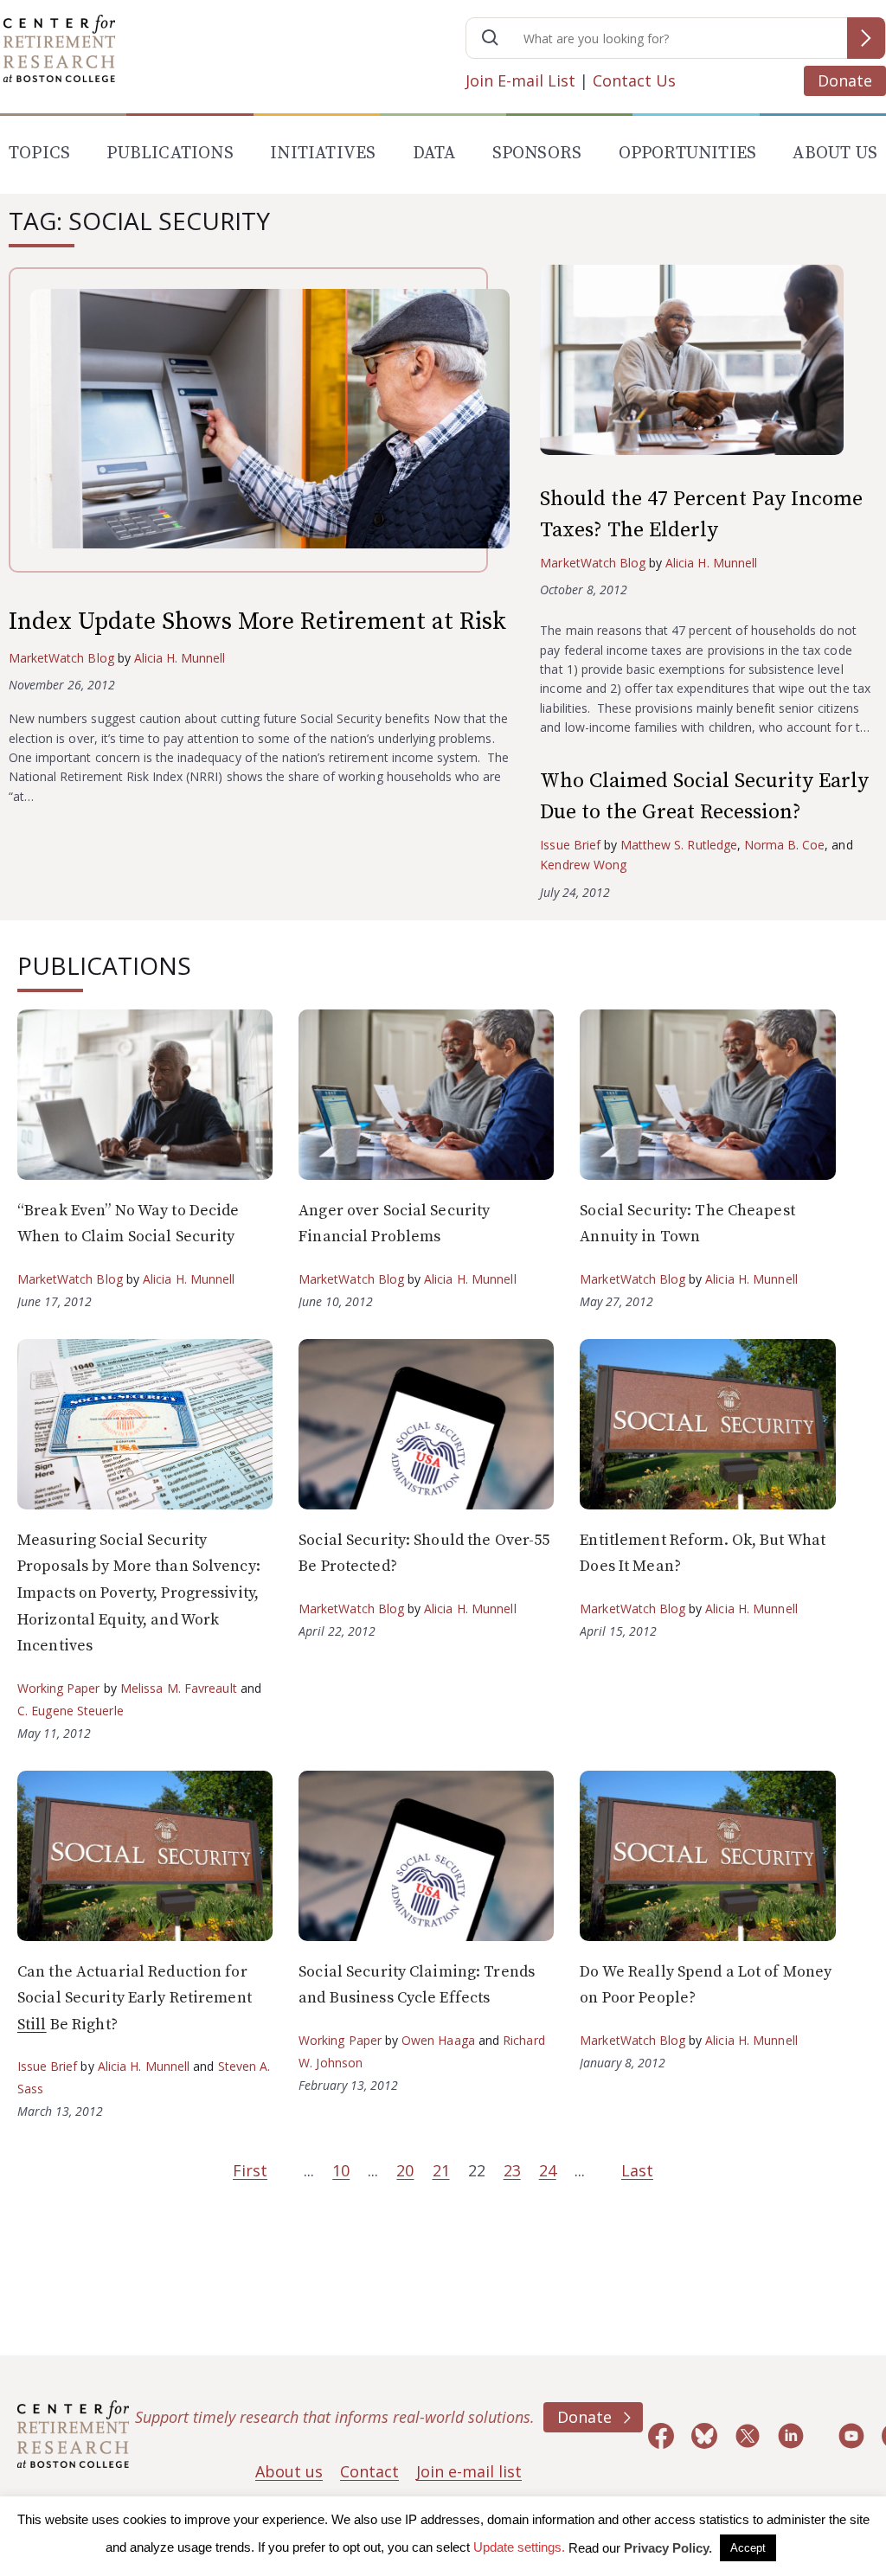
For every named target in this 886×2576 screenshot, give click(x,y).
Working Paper (59, 1688)
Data (434, 154)
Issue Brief (570, 845)
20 (405, 2170)
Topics (39, 154)
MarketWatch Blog (61, 658)
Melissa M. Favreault (179, 1688)
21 (441, 2170)
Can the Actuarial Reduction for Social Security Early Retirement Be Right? (135, 1998)
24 (548, 2170)
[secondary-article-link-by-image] (709, 364)
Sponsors (537, 154)
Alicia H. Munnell (180, 658)
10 (341, 2170)
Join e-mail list (469, 2471)
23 (512, 2170)
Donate (845, 80)
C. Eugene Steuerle (71, 1711)
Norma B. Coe (784, 845)
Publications (170, 154)
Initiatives (323, 154)
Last (637, 2170)
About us (289, 2471)
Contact (369, 2471)
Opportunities (688, 154)
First (250, 2170)
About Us (835, 154)
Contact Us (634, 80)
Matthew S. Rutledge (679, 845)
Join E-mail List (520, 80)
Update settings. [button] (519, 2547)
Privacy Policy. (668, 2548)
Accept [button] (748, 2548)
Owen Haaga (438, 2040)
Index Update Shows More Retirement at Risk (257, 622)
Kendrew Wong (583, 865)
